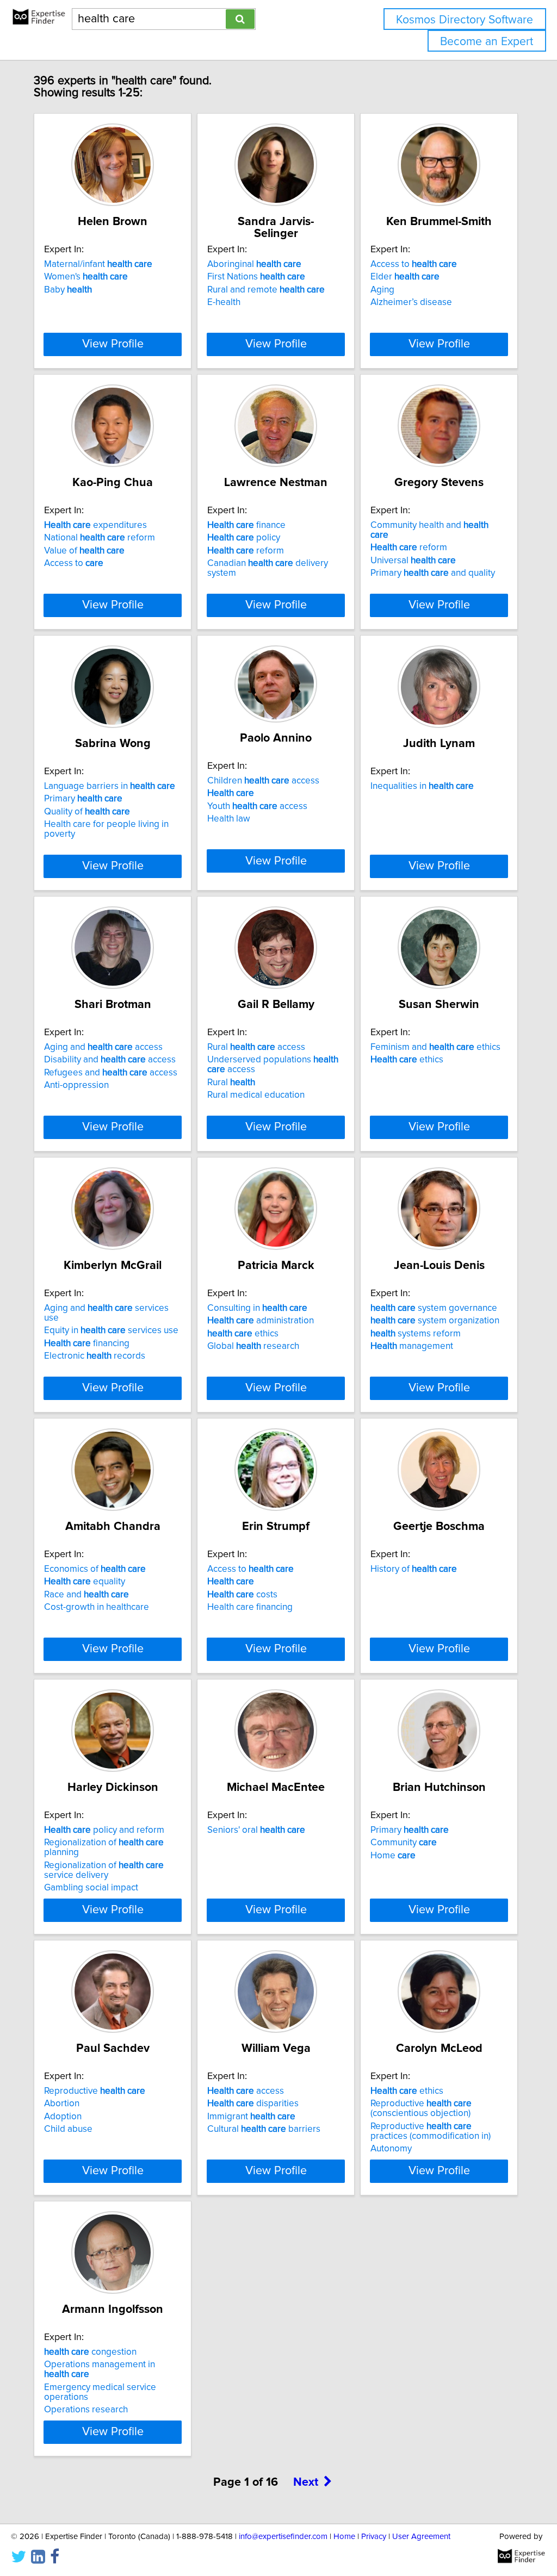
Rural (231, 1082)
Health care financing (250, 1607)
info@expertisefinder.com (283, 2537)
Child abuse (68, 2129)
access (246, 2091)
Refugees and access (111, 1073)
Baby (68, 290)
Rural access (256, 1047)
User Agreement (421, 2537)
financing (87, 1343)
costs (242, 1595)
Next (306, 2482)
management (412, 1346)
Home (393, 1856)
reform (246, 551)
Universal (413, 561)
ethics (407, 1060)
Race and (86, 1595)
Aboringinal (254, 264)
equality (85, 1582)
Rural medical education (256, 1095)
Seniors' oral (256, 1830)
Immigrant (251, 2117)
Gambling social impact (91, 1888)
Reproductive (95, 2091)
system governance (434, 1308)
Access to (414, 264)
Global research (253, 1346)
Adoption (63, 2117)
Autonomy (391, 2149)
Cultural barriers (264, 2129)
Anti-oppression (76, 1085)
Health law (229, 819)
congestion (90, 2352)
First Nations (256, 277)
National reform (100, 538)
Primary (83, 799)
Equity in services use (111, 1330)
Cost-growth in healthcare (97, 1607)
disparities (253, 2104)
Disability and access (110, 1060)
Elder (405, 277)
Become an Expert (487, 42)
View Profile (113, 344)
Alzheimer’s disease (411, 302)
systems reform (416, 1334)
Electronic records (95, 1356)
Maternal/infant (98, 264)
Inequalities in (422, 786)
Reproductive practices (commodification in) (431, 2131)
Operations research (86, 2410)
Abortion (62, 2104)
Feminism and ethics (435, 1047)
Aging (382, 290)
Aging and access (103, 1047)
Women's (86, 277)
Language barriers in (110, 786)
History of (414, 1569)
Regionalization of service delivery (104, 1870)
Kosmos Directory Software (465, 20)
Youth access (257, 806)
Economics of (95, 1569)
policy (244, 538)
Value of (84, 551)
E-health (224, 302)
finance (246, 525)
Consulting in (257, 1308)
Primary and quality (433, 573)
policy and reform (104, 1830)
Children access (263, 781)
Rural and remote (266, 290)
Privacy (374, 2537)
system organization (435, 1321)
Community (404, 1843)
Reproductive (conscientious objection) (421, 2108)
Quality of (87, 812)
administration (261, 1321)
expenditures (95, 525)
